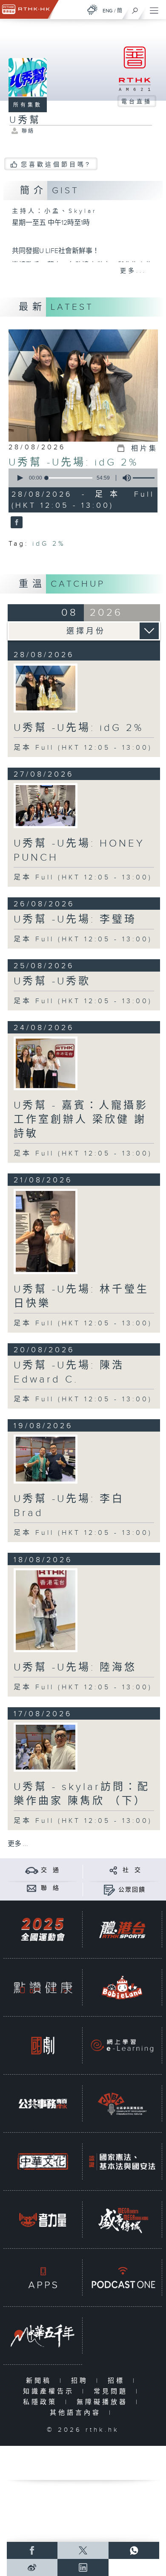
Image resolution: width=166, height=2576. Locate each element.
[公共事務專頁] (43, 2104)
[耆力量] (43, 2220)
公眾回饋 (132, 1890)
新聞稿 (41, 2381)
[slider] (69, 478)
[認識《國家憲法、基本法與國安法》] (122, 2162)
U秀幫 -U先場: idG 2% (73, 463)
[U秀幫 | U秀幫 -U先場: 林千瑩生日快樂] (46, 1231)
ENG (108, 11)
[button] (20, 478)
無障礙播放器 (104, 2402)
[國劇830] (43, 2046)
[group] (124, 478)
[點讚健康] (43, 1988)
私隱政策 (42, 2402)
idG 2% (49, 544)
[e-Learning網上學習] (122, 2046)
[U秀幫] (16, 523)
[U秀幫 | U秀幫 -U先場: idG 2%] (46, 688)
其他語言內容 (77, 2413)
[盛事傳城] (122, 2220)
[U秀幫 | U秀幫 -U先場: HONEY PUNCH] (46, 806)
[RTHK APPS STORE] (43, 2278)
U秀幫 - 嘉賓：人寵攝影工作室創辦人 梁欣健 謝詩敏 (81, 1120)
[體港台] (122, 1930)
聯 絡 (50, 1888)
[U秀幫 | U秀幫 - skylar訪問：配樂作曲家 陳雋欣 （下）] (46, 1747)
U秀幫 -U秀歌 (52, 981)
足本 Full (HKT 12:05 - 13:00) (83, 748)
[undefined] (92, 10)
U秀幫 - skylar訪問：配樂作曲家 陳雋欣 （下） (82, 1794)
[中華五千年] (43, 2336)
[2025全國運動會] (43, 1930)
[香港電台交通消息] (32, 1870)
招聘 (82, 2381)
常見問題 (113, 2391)
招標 (118, 2381)
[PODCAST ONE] (122, 2278)
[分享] (113, 1870)
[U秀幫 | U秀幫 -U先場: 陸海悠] (46, 1610)
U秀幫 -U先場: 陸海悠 (75, 1668)
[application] (82, 478)
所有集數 (28, 105)
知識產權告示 (50, 2391)
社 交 (132, 1870)
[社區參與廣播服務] (122, 2104)
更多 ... (18, 1844)
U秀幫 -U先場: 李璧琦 (75, 920)
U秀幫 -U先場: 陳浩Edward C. (69, 1372)
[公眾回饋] (109, 1890)
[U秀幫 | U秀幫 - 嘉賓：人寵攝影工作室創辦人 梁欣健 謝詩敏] (46, 1063)
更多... (133, 271)
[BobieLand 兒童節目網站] (122, 1988)
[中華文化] (43, 2162)
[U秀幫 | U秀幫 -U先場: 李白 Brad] (46, 1459)
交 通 (50, 1870)
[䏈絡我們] (32, 1888)
